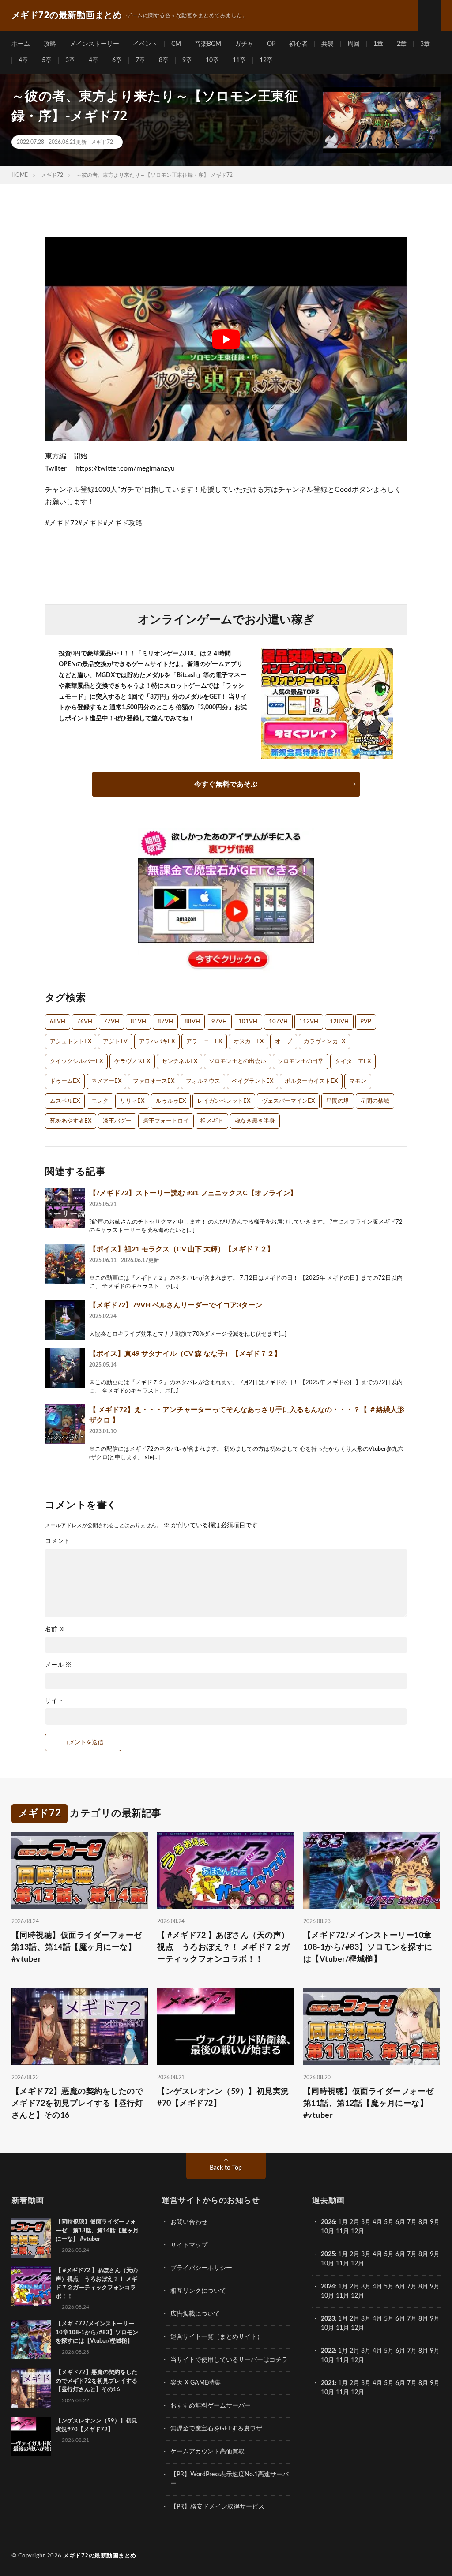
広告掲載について (195, 2314)
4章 (23, 60)
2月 (354, 2222)
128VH (339, 1022)
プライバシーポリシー (201, 2268)
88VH (192, 1022)
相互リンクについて (198, 2291)
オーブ (284, 1042)
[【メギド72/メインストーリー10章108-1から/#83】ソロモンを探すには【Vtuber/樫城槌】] (31, 2340)
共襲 (328, 44)
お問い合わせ (189, 2222)
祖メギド (212, 1121)
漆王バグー (117, 1121)
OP (271, 44)
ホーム (21, 44)
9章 (187, 60)
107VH (278, 1022)
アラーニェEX (204, 1042)
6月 (400, 2222)
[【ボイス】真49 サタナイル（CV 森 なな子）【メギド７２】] (65, 1368)
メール (58, 1665)
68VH (58, 1022)
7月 (412, 2222)
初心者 (298, 44)
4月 (377, 2222)
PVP (366, 1022)
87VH (165, 1022)
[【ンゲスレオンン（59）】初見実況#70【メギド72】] (31, 2437)
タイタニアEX (353, 1061)
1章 (378, 44)
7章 (140, 60)
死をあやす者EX (71, 1121)
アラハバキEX (157, 1042)
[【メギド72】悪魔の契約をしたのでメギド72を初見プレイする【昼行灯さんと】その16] (31, 2388)
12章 (266, 60)
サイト (54, 1701)
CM (176, 44)
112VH (309, 1022)
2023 (328, 2319)
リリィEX (132, 1101)
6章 (117, 60)
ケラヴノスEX (132, 1061)
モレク (100, 1101)
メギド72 (102, 142)
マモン (358, 1081)
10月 (328, 2264)
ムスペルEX (65, 1101)
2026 (328, 2222)
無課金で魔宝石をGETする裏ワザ (216, 2429)
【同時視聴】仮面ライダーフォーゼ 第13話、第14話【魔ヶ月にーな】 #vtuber (80, 1947)
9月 (435, 2254)
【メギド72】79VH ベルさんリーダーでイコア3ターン (176, 1305)
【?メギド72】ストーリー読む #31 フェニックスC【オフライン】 (193, 1193)
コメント (57, 1541)
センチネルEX (179, 1061)
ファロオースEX (154, 1081)
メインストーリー (94, 44)
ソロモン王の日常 (301, 1061)
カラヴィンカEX (324, 1042)
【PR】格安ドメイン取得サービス (217, 2507)
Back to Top (226, 2168)
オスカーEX (249, 1042)
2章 (402, 44)
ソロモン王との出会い (237, 1061)
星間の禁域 (375, 1101)
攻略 (50, 44)
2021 (328, 2383)
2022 (328, 2351)
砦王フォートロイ (166, 1121)
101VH (248, 1022)
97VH (219, 1022)
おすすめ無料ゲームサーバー (211, 2406)
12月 (358, 2264)
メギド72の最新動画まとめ (100, 2556)
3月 (366, 2222)
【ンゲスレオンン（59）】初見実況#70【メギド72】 (223, 2098)
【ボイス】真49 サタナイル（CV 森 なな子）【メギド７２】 (185, 1354)
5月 (389, 2222)
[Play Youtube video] (226, 339)
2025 (328, 2254)
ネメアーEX (106, 1081)
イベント (145, 44)
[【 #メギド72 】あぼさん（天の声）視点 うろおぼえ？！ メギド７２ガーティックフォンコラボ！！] (31, 2286)
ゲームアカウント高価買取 (207, 2452)
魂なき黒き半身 (255, 1121)
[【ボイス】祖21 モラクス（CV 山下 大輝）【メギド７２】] (65, 1264)
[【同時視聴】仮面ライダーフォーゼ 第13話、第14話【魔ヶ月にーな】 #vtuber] (31, 2238)
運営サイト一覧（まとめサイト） (217, 2337)
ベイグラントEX (252, 1081)
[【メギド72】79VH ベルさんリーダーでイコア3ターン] (65, 1320)
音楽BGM (208, 44)
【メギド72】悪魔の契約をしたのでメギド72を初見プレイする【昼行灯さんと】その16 (77, 2104)
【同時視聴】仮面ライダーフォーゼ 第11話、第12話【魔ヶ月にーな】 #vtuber (372, 2104)
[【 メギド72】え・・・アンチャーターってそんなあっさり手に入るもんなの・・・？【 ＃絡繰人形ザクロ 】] (65, 1424)
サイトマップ (189, 2245)
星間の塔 (338, 1101)
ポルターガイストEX (311, 1081)
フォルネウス (203, 1081)
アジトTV (115, 1042)
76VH (85, 1022)
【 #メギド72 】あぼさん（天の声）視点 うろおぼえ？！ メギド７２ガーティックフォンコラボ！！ (224, 1947)
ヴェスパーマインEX (288, 1101)
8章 (164, 60)
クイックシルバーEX (76, 1061)
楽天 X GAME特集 (196, 2383)
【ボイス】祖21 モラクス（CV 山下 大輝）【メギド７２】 (182, 1249)
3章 (425, 44)
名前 (55, 1629)
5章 (47, 60)
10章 (212, 60)
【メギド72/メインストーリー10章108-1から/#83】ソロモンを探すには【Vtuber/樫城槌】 (368, 1947)
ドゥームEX (65, 1081)
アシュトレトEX (71, 1042)
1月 (343, 2222)
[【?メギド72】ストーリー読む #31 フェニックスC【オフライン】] (65, 1208)
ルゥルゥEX (171, 1101)
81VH (138, 1022)
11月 (343, 2264)
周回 (354, 44)
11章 (239, 60)
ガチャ (244, 44)
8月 (423, 2222)
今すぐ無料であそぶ (226, 784)
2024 (328, 2287)
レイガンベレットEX (224, 1101)
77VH (111, 1022)
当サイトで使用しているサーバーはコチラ (229, 2360)
